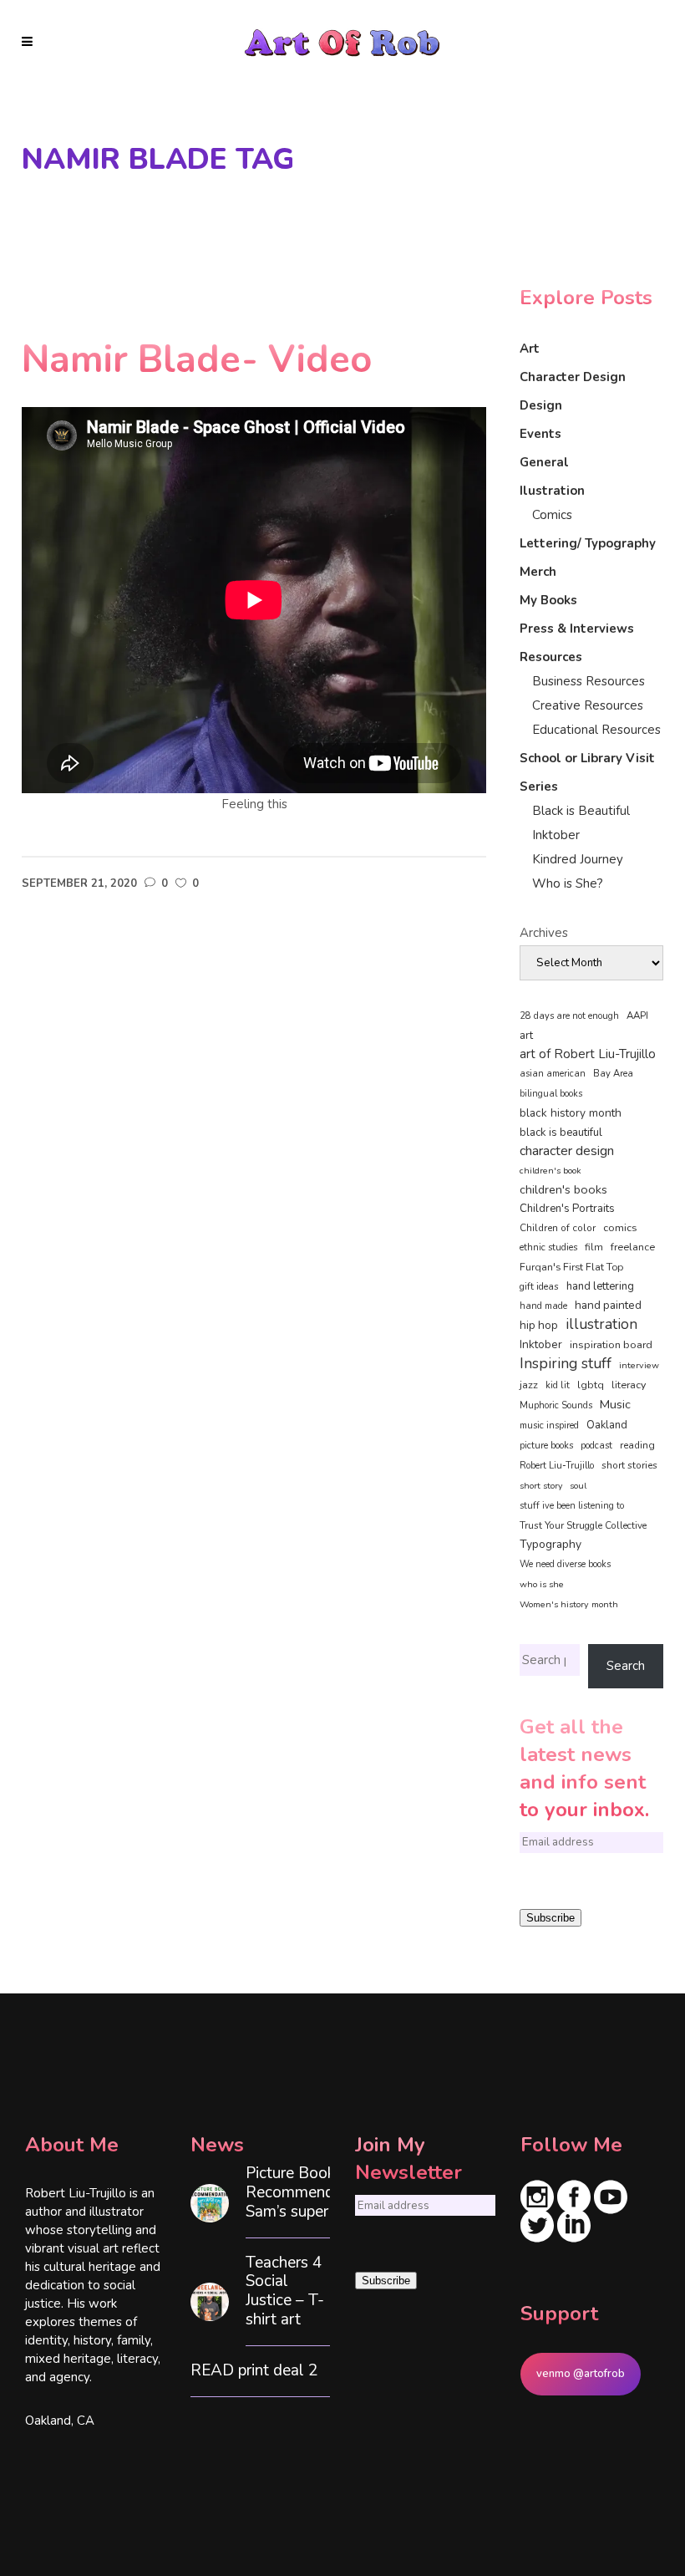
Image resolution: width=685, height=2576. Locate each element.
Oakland (607, 1425)
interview (639, 1365)
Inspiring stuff (566, 1363)
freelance (633, 1247)
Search (626, 1666)
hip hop (539, 1325)
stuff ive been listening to (572, 1506)
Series (539, 787)
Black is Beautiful (581, 811)
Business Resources (589, 681)
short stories (629, 1465)
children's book (551, 1171)
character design (567, 1151)
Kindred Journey (578, 859)
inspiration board (611, 1345)
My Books (548, 600)
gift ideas (539, 1286)
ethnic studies (548, 1247)
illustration (601, 1325)
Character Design (573, 377)
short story (541, 1486)
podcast (596, 1446)
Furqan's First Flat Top (571, 1267)
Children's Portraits (567, 1209)
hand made (543, 1306)
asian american (553, 1074)
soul (578, 1486)
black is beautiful (561, 1133)
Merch (538, 572)
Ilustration (552, 491)
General (544, 462)
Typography (551, 1544)
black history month (571, 1113)
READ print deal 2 (254, 2371)
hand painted (608, 1305)
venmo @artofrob (581, 2374)
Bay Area (613, 1074)
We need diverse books (565, 1564)
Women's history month (569, 1604)
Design (541, 405)
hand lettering (600, 1286)
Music (615, 1404)
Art (530, 349)
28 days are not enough (569, 1016)
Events (540, 434)
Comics (552, 515)
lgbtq (591, 1385)
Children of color (558, 1228)
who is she (542, 1584)
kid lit (558, 1385)
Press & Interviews (577, 629)
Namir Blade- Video (197, 360)
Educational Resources (596, 730)
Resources (551, 657)
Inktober (556, 835)
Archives (544, 933)
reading (637, 1445)
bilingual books (551, 1094)
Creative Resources (588, 705)
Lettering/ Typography (588, 543)
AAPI (637, 1016)
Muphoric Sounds (556, 1405)
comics (620, 1227)
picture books (546, 1446)
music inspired (549, 1425)
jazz (529, 1385)
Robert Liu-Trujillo (557, 1466)
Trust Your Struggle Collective (583, 1525)
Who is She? (568, 883)
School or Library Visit (587, 758)
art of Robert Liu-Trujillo (588, 1054)
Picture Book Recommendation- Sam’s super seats (311, 2192)
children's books (563, 1189)
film (594, 1247)
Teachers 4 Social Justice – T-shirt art (285, 2291)
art (526, 1036)
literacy (629, 1385)
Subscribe (551, 1918)
